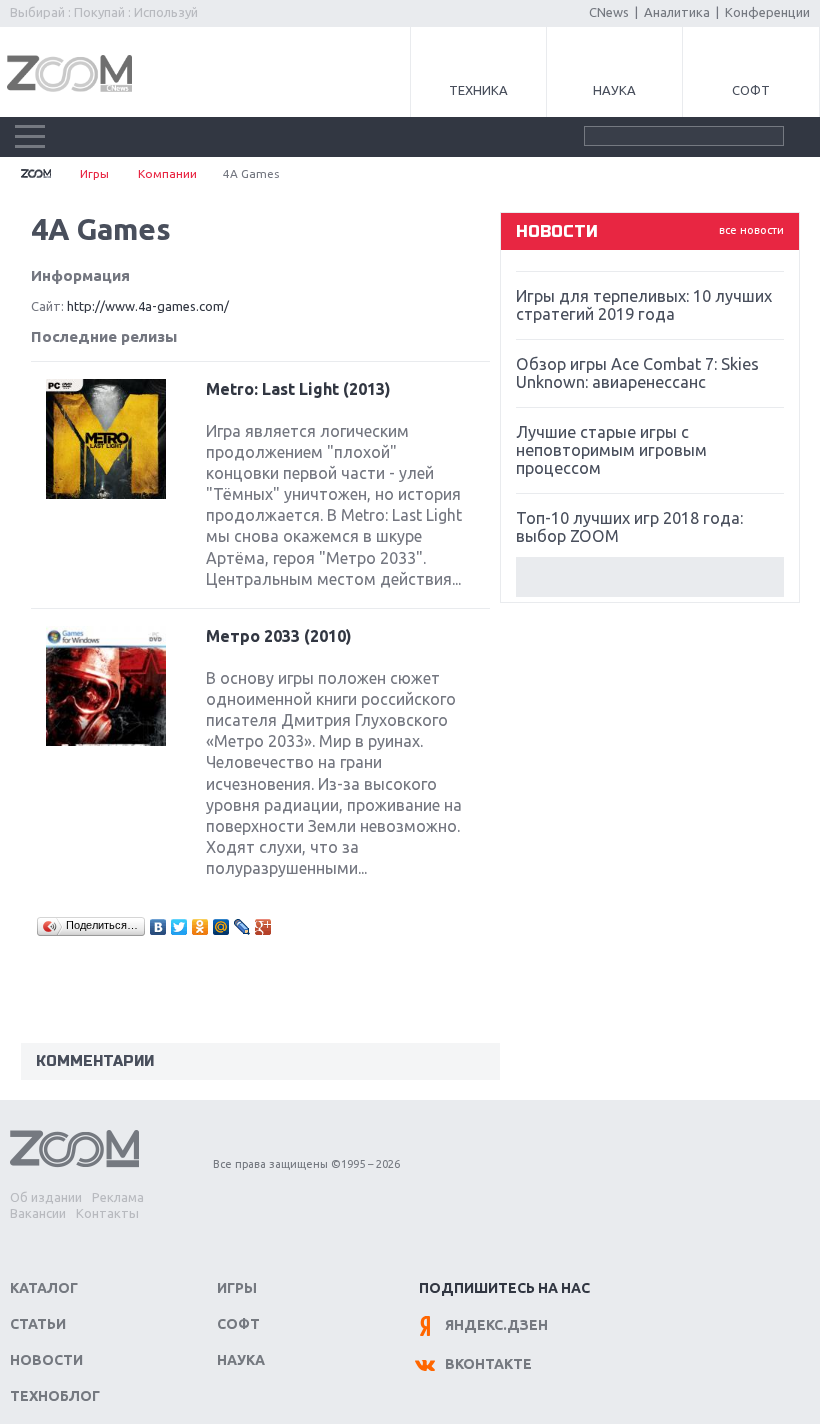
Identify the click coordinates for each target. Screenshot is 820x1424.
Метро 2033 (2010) (279, 636)
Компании (167, 173)
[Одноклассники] (200, 927)
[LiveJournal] (242, 927)
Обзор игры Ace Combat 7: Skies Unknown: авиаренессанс (637, 373)
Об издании (46, 1197)
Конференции (767, 12)
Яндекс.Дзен (496, 1325)
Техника (478, 90)
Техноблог (55, 1396)
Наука (614, 90)
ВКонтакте (488, 1364)
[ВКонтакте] (158, 927)
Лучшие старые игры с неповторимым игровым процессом (611, 450)
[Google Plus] (263, 927)
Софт (751, 90)
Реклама (118, 1197)
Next (650, 577)
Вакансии (38, 1213)
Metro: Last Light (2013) (298, 389)
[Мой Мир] (221, 927)
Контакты (107, 1213)
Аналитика (677, 12)
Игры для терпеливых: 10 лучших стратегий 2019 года (644, 305)
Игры (94, 173)
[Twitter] (179, 927)
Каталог (44, 1288)
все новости (751, 230)
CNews (609, 12)
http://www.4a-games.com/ (148, 306)
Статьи (38, 1324)
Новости (46, 1360)
